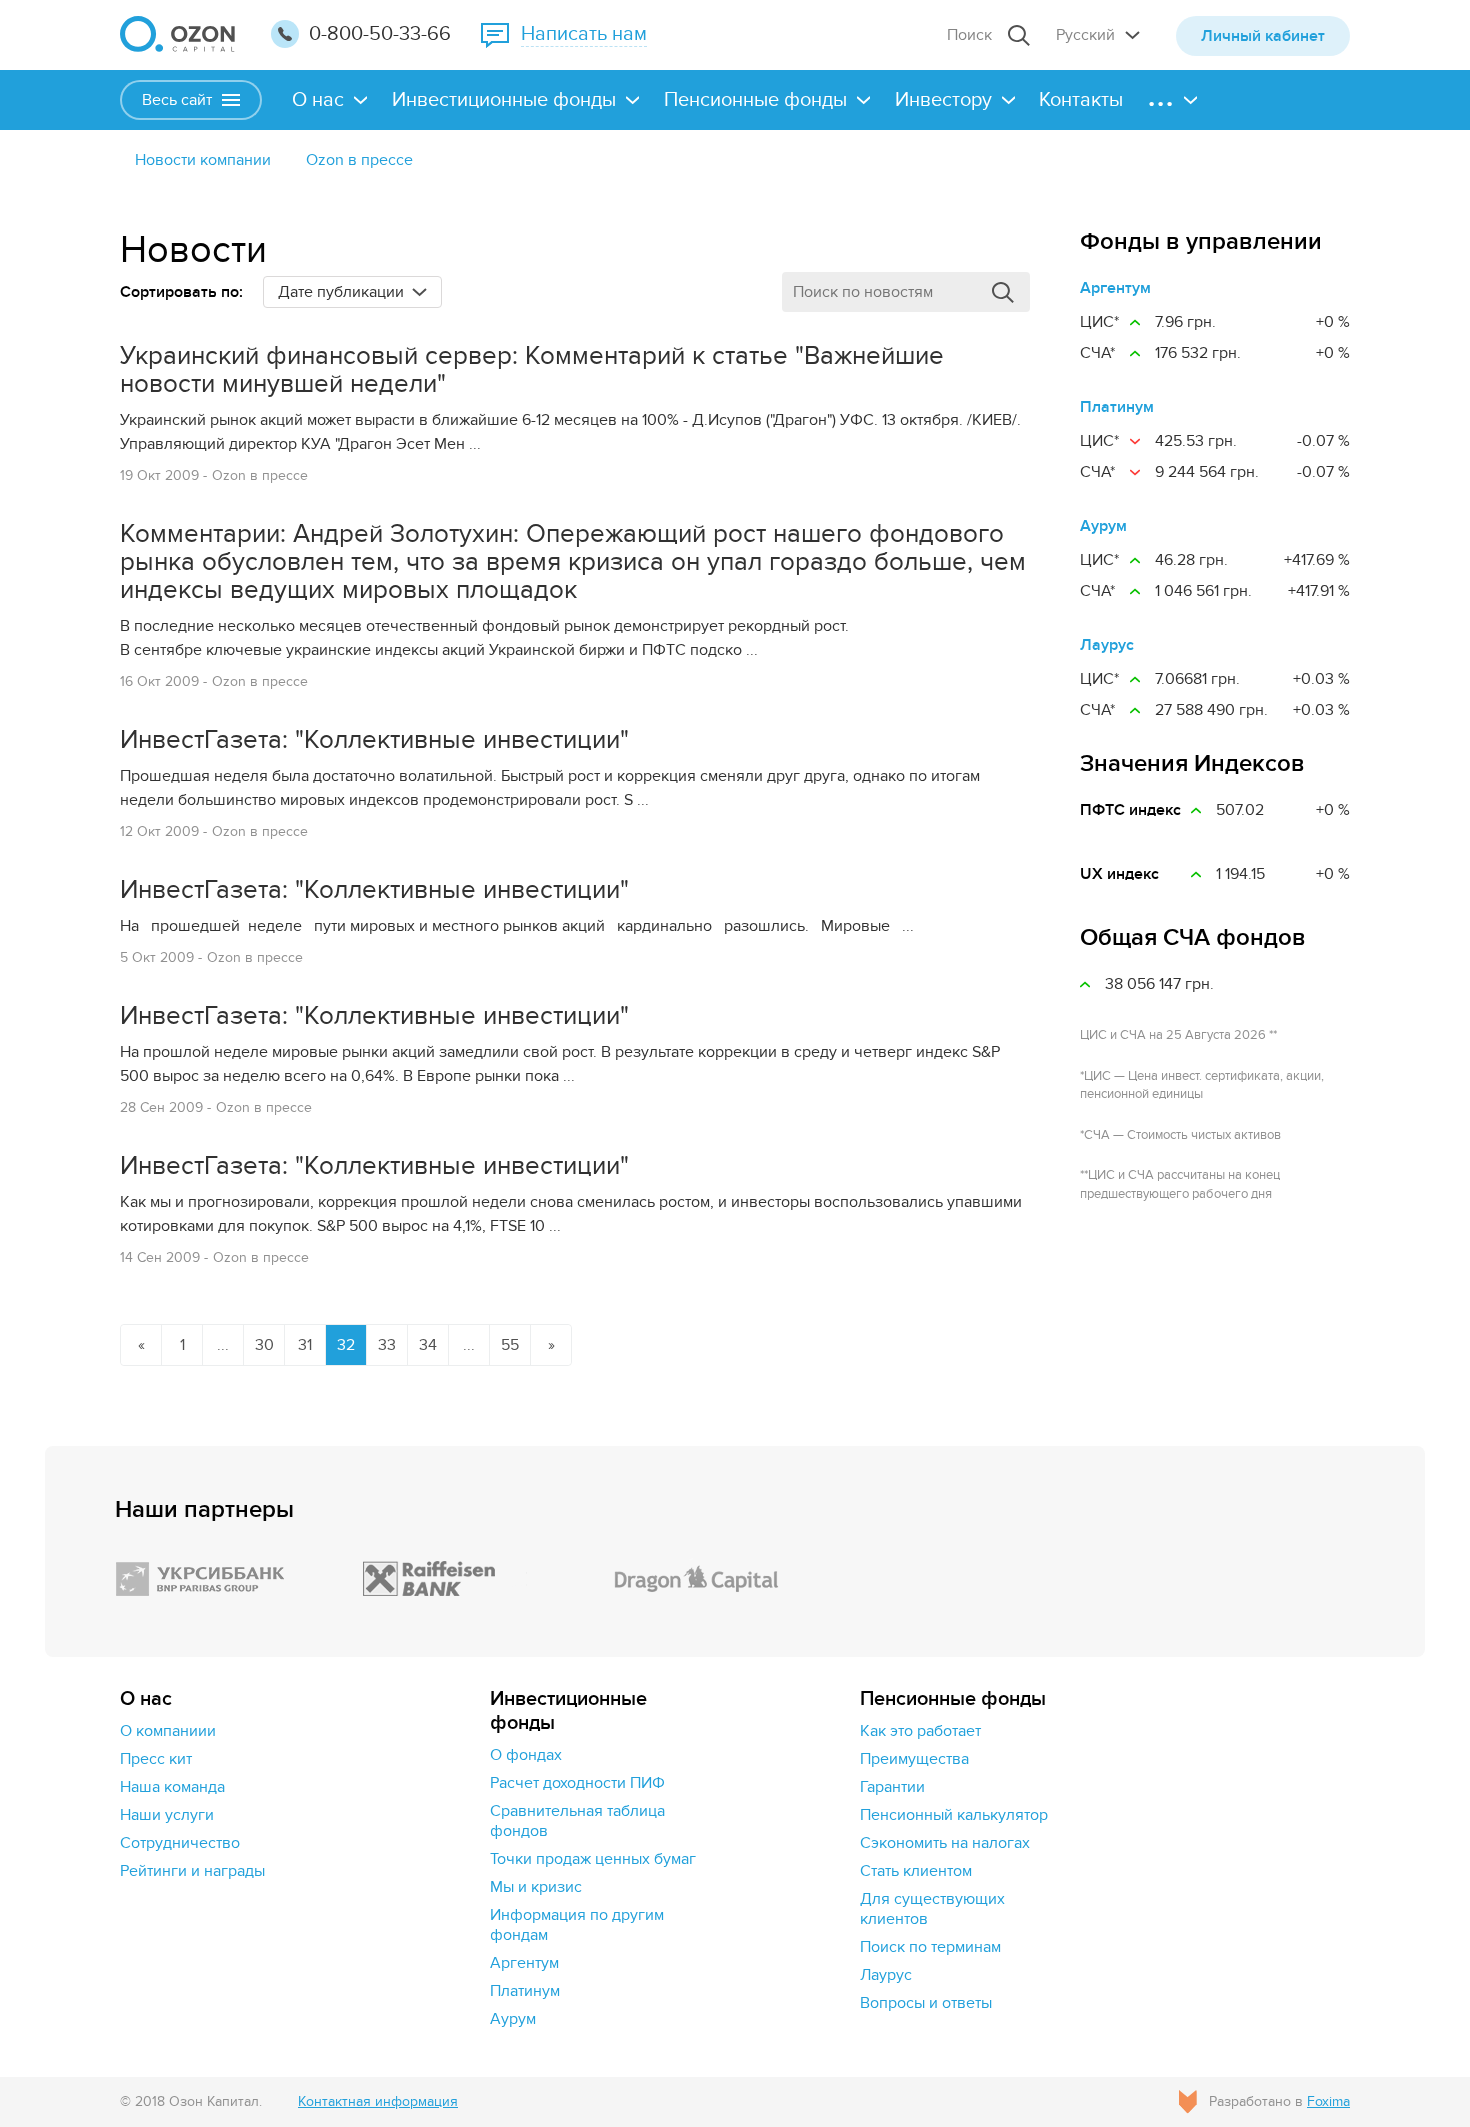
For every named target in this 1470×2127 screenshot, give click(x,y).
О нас (318, 100)
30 (264, 1345)
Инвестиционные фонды (504, 100)
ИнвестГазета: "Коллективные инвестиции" (374, 740)
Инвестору (943, 100)
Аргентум (1115, 288)
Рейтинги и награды (192, 1871)
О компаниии (168, 1731)
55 (510, 1345)
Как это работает (920, 1731)
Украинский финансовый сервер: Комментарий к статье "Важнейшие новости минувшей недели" (532, 370)
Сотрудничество (180, 1843)
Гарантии (892, 1787)
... (223, 1345)
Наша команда (172, 1787)
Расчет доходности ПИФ (577, 1783)
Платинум (1117, 407)
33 (387, 1345)
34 (428, 1345)
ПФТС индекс (1130, 810)
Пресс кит (156, 1759)
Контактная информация (378, 2101)
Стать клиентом (916, 1871)
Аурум (1103, 526)
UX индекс (1119, 874)
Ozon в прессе (359, 160)
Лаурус (1107, 645)
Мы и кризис (536, 1887)
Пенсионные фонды (755, 100)
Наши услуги (167, 1815)
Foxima (1328, 2101)
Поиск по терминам (930, 1947)
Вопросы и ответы (926, 2003)
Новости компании (203, 160)
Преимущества (914, 1759)
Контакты (1081, 100)
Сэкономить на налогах (945, 1843)
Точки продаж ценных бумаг (593, 1859)
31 (305, 1345)
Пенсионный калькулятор (954, 1815)
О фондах (526, 1755)
